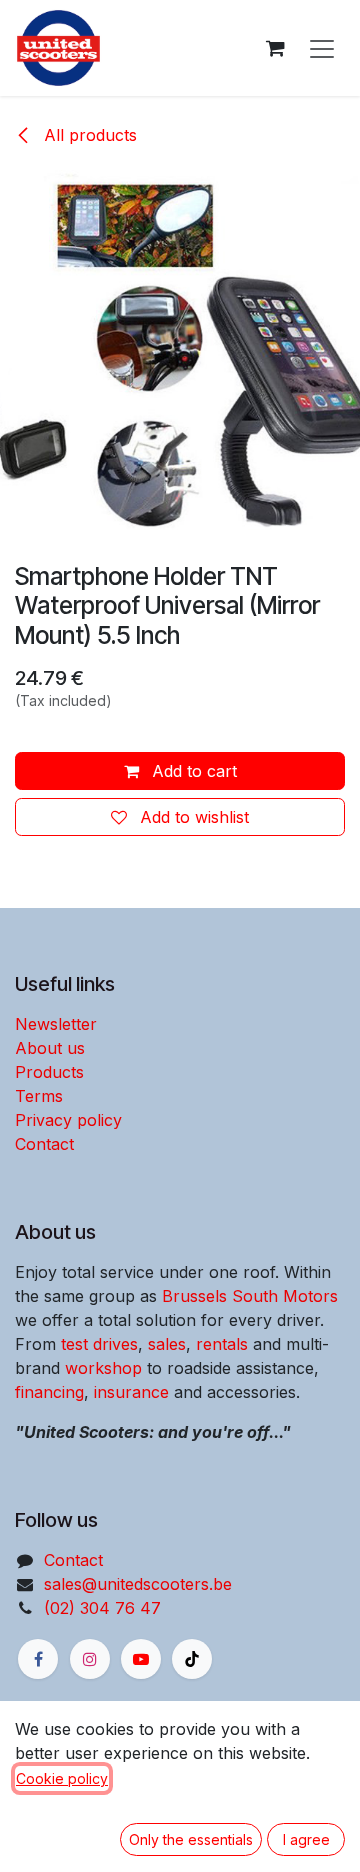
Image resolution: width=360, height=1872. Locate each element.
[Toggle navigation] (322, 48)
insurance (131, 1392)
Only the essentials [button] (191, 1839)
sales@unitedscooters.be (138, 1584)
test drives (99, 1344)
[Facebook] (38, 1659)
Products (49, 1072)
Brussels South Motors (250, 1296)
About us (50, 1048)
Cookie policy (62, 1778)
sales (167, 1344)
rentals (222, 1344)
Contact (44, 1144)
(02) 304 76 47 (102, 1608)
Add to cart (192, 771)
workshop (103, 1368)
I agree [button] (306, 1839)
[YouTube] (141, 1659)
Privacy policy (68, 1120)
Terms (39, 1096)
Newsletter (56, 1024)
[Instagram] (90, 1659)
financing (49, 1392)
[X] (192, 1659)
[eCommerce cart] (275, 48)
